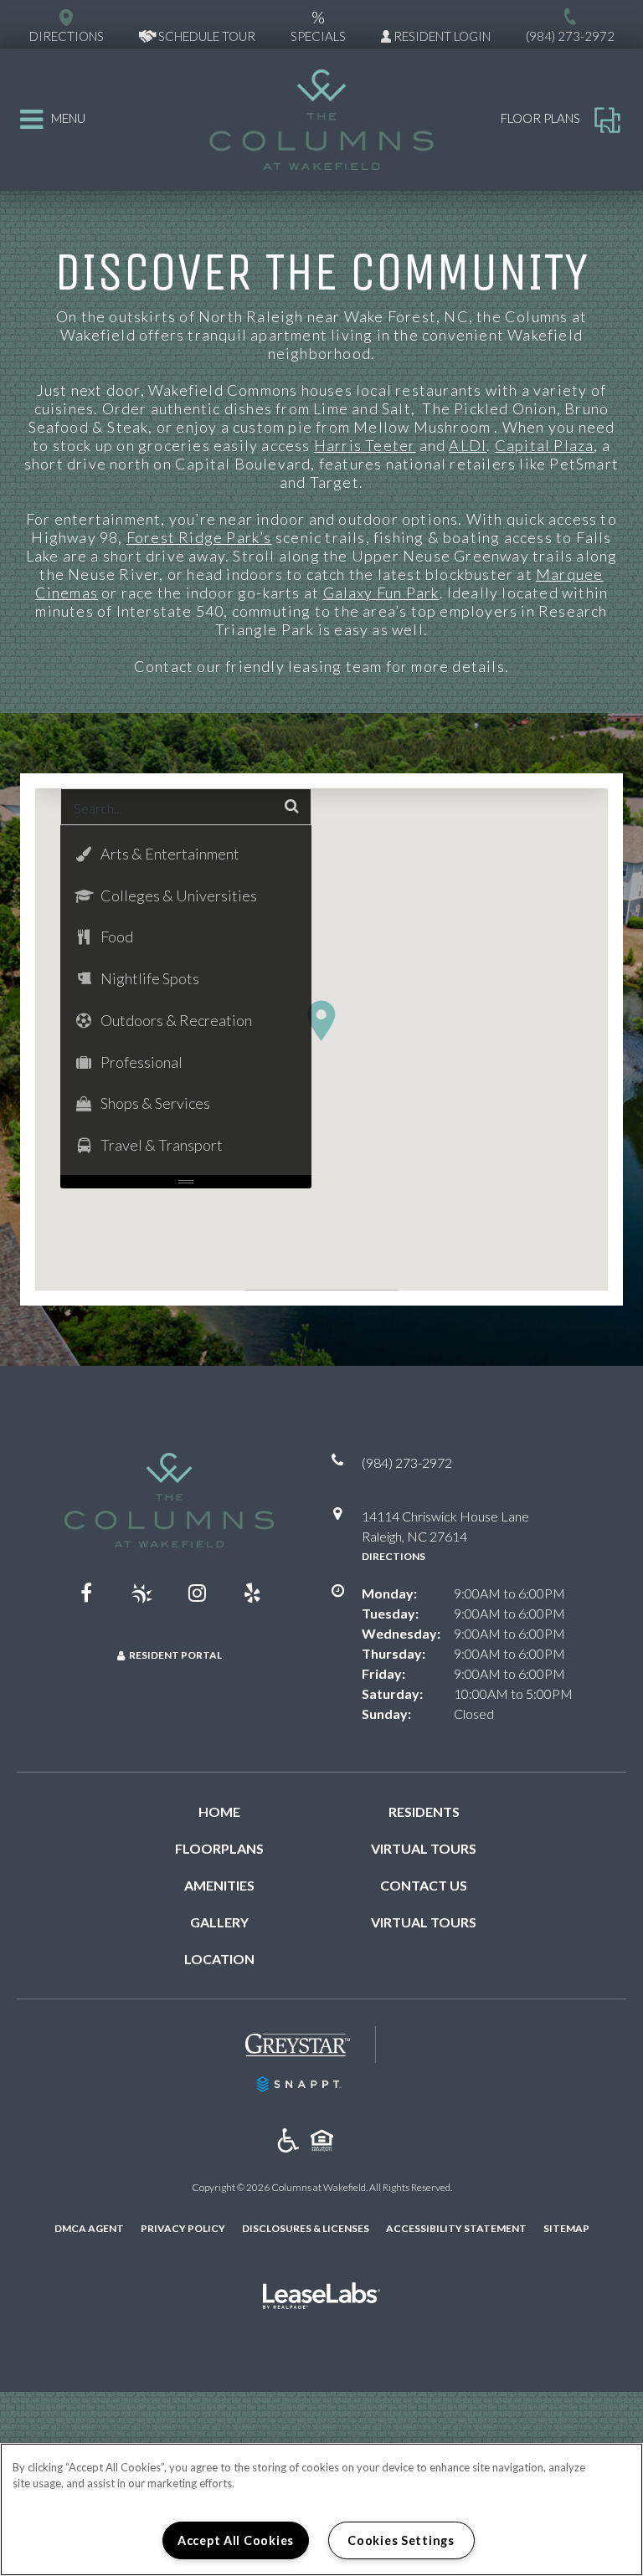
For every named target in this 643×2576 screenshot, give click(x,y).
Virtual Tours (424, 1848)
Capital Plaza (545, 445)
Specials (318, 25)
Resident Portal (175, 1655)
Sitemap (566, 2228)
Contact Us (424, 1885)
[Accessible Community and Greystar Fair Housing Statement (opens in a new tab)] (288, 2141)
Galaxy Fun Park (381, 593)
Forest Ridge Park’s (199, 537)
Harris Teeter (365, 445)
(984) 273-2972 (570, 36)
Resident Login (441, 36)
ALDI (468, 445)
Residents (424, 1811)
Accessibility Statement (456, 2228)
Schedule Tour (206, 36)
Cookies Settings (401, 2540)
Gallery (219, 1922)
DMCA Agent (89, 2228)
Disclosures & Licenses (306, 2228)
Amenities (219, 1885)
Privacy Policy (183, 2228)
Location (219, 1959)
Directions (394, 1556)
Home (219, 1811)
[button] (321, 1021)
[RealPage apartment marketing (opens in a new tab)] (321, 2298)
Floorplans (219, 1848)
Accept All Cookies (236, 2540)
